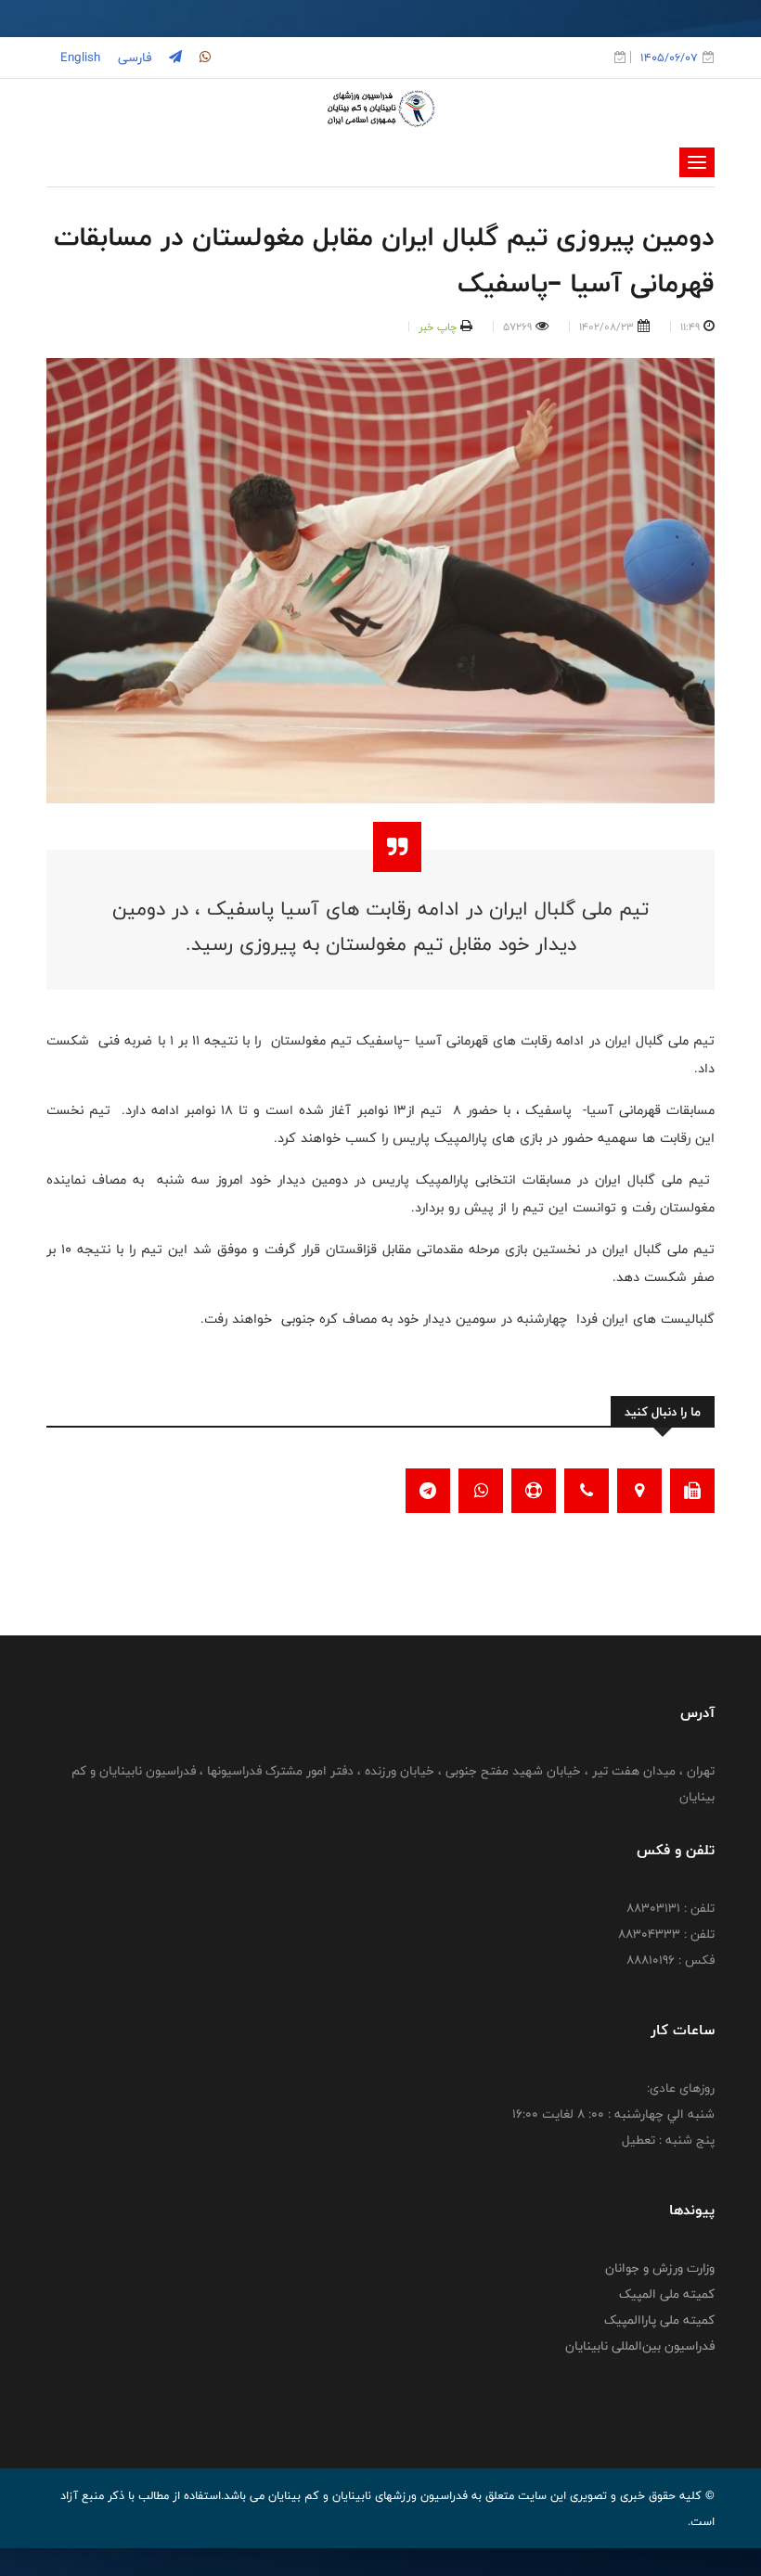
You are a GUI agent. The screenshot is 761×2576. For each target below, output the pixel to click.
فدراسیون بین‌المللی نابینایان (640, 2346)
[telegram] (174, 58)
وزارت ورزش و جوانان (660, 2268)
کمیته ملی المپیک (667, 2294)
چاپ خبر (438, 327)
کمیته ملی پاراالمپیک (659, 2320)
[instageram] (203, 58)
